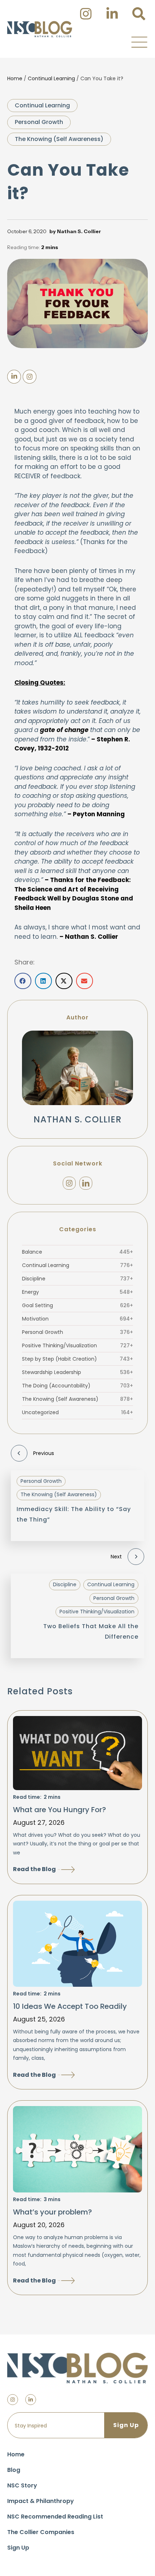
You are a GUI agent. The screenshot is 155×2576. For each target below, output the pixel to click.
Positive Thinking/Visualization (77, 1345)
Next (116, 1557)
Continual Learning (51, 78)
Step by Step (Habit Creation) (77, 1359)
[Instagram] (69, 1183)
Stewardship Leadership (77, 1372)
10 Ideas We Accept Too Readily (70, 2006)
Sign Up (18, 2548)
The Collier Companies (41, 2532)
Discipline (77, 1279)
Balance (77, 1252)
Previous (44, 1453)
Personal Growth (39, 122)
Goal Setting (77, 1305)
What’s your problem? (52, 2212)
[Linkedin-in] (31, 2400)
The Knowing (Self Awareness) (59, 139)
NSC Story (22, 2485)
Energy (77, 1292)
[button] (139, 42)
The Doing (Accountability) (77, 1386)
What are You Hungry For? (59, 1810)
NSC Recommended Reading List (55, 2517)
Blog (14, 2470)
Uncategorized (77, 1412)
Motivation (77, 1319)
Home (15, 78)
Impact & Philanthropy (41, 2501)
